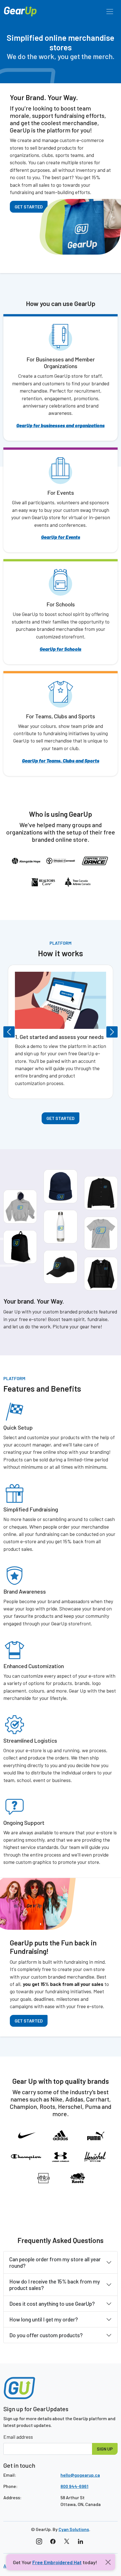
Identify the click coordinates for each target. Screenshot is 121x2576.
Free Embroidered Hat (57, 2562)
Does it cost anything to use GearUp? (52, 2304)
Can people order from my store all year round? (55, 2262)
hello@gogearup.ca (80, 2475)
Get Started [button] (60, 1118)
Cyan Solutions (74, 2529)
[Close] (108, 2562)
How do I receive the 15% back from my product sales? (55, 2285)
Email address (18, 2437)
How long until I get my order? (44, 2319)
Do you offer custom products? (46, 2335)
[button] (12, 1032)
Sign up (105, 2449)
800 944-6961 (74, 2486)
